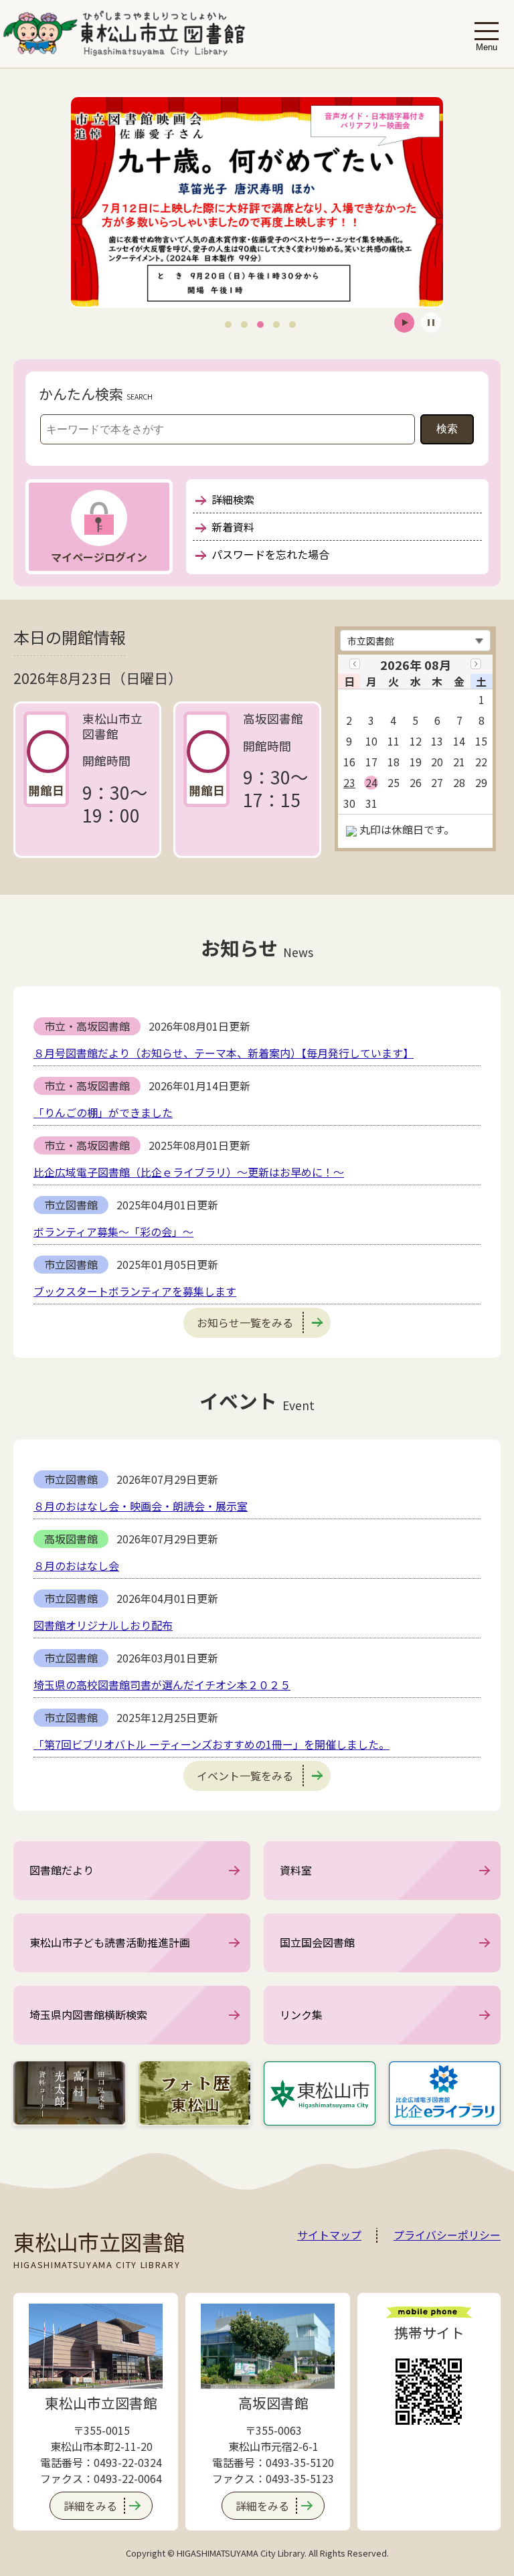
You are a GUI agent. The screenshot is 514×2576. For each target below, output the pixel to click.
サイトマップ (329, 2235)
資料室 (296, 1870)
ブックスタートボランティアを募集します (135, 1291)
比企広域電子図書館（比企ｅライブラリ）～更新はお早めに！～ (189, 1172)
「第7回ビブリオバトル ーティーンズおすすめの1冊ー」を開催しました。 (211, 1744)
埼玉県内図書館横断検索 (88, 2014)
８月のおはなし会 (76, 1565)
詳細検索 (233, 499)
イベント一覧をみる (245, 1776)
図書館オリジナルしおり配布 (103, 1625)
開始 (404, 323)
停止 (431, 323)
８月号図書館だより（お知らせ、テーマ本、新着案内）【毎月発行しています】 (224, 1053)
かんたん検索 (81, 394)
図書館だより (62, 1870)
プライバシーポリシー (447, 2235)
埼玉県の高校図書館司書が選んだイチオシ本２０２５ (162, 1685)
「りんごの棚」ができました (103, 1112)
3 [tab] (260, 324)
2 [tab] (244, 324)
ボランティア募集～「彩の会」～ (113, 1231)
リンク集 (301, 2014)
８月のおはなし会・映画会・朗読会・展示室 (141, 1506)
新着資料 (233, 527)
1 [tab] (228, 324)
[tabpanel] (257, 202)
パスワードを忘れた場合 (270, 554)
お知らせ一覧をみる (245, 1322)
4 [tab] (276, 324)
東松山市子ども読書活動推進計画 (110, 1942)
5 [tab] (292, 324)
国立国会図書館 (317, 1942)
